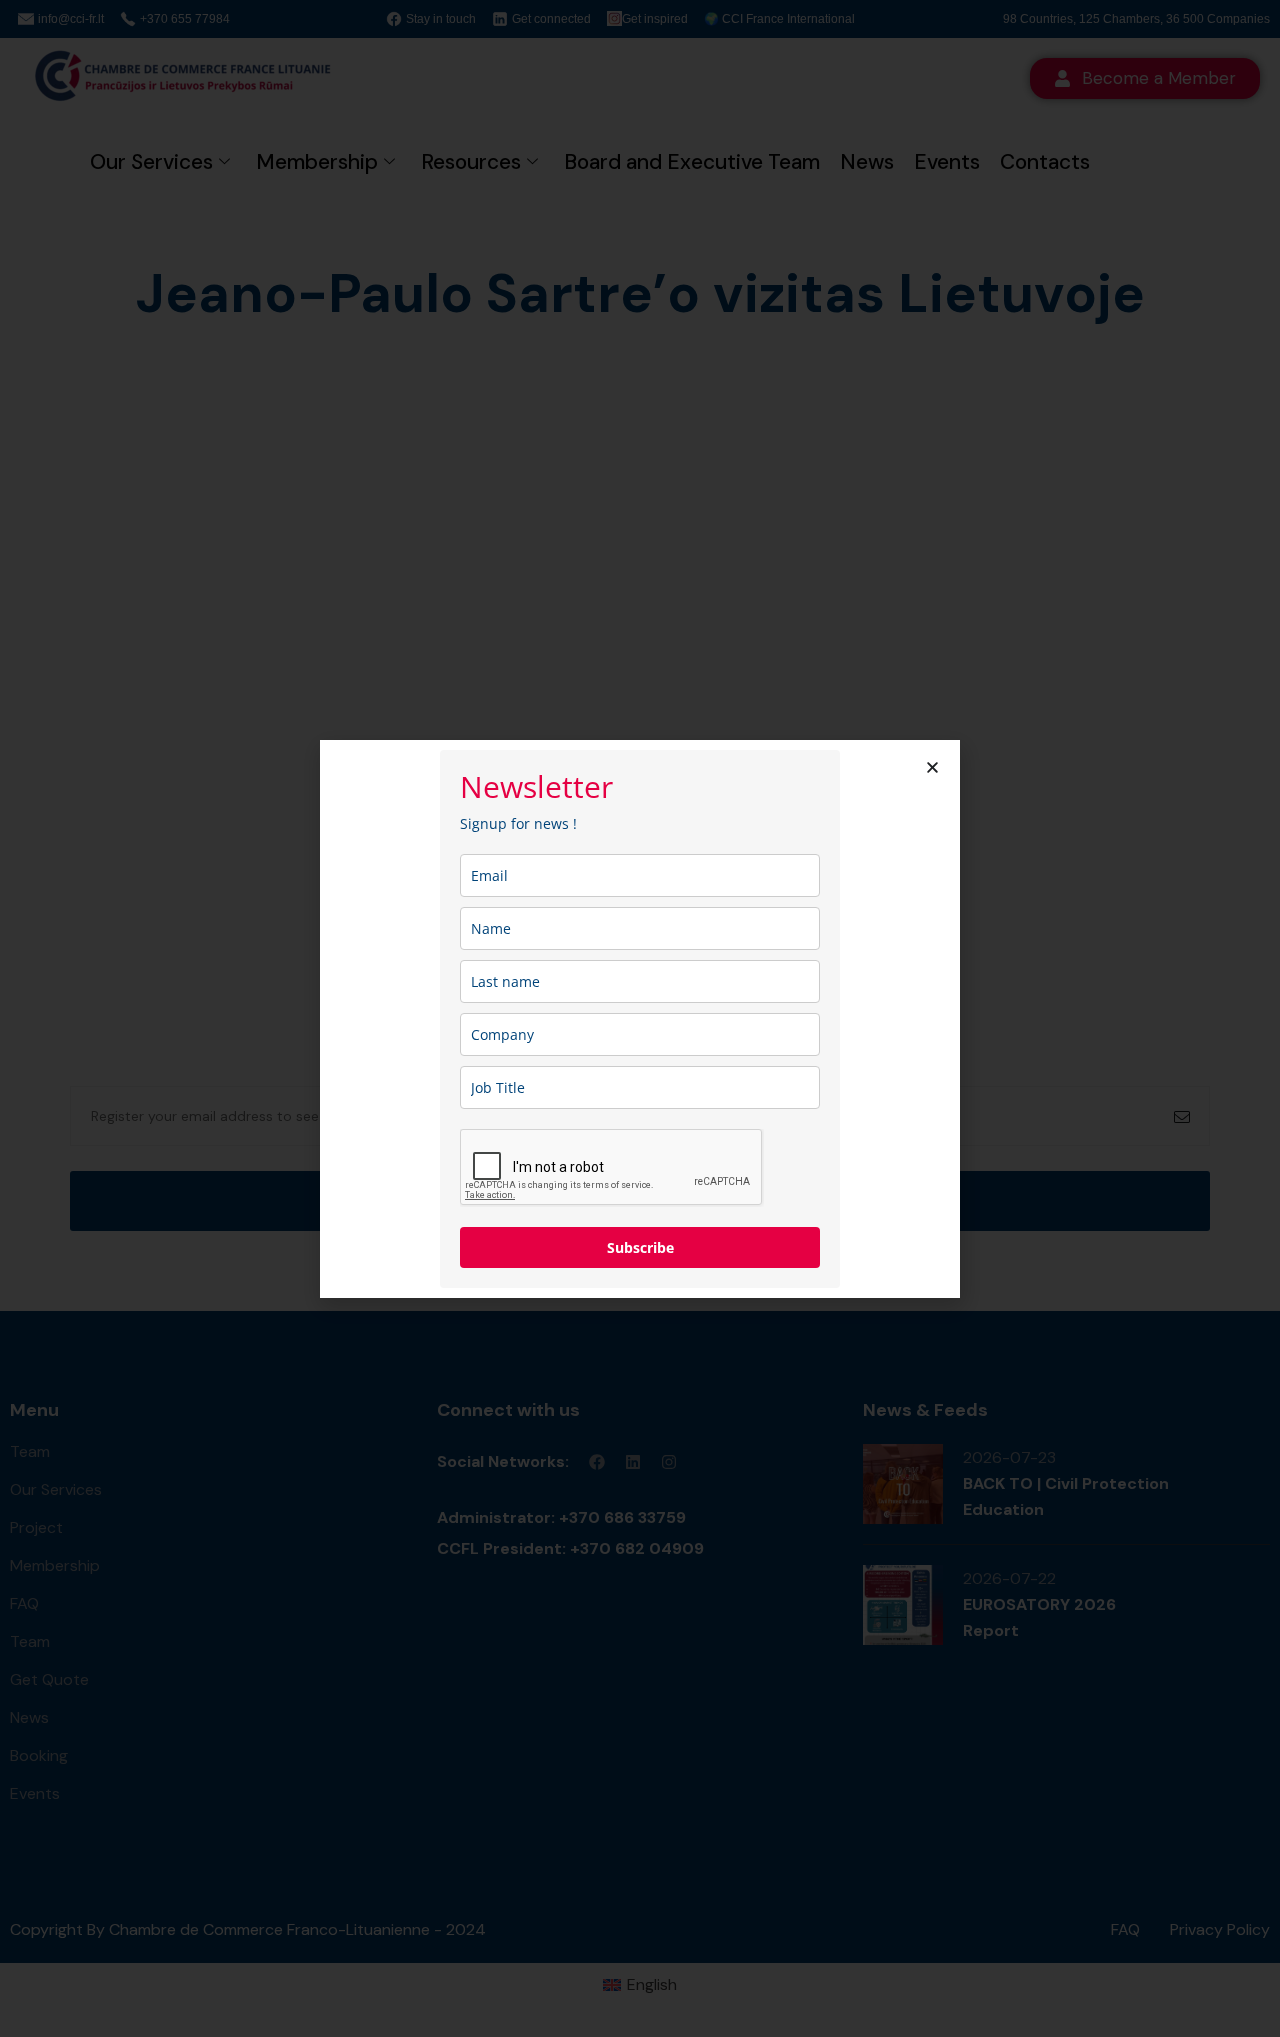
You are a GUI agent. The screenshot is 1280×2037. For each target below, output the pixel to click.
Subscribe (640, 1247)
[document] (640, 1018)
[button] (932, 767)
